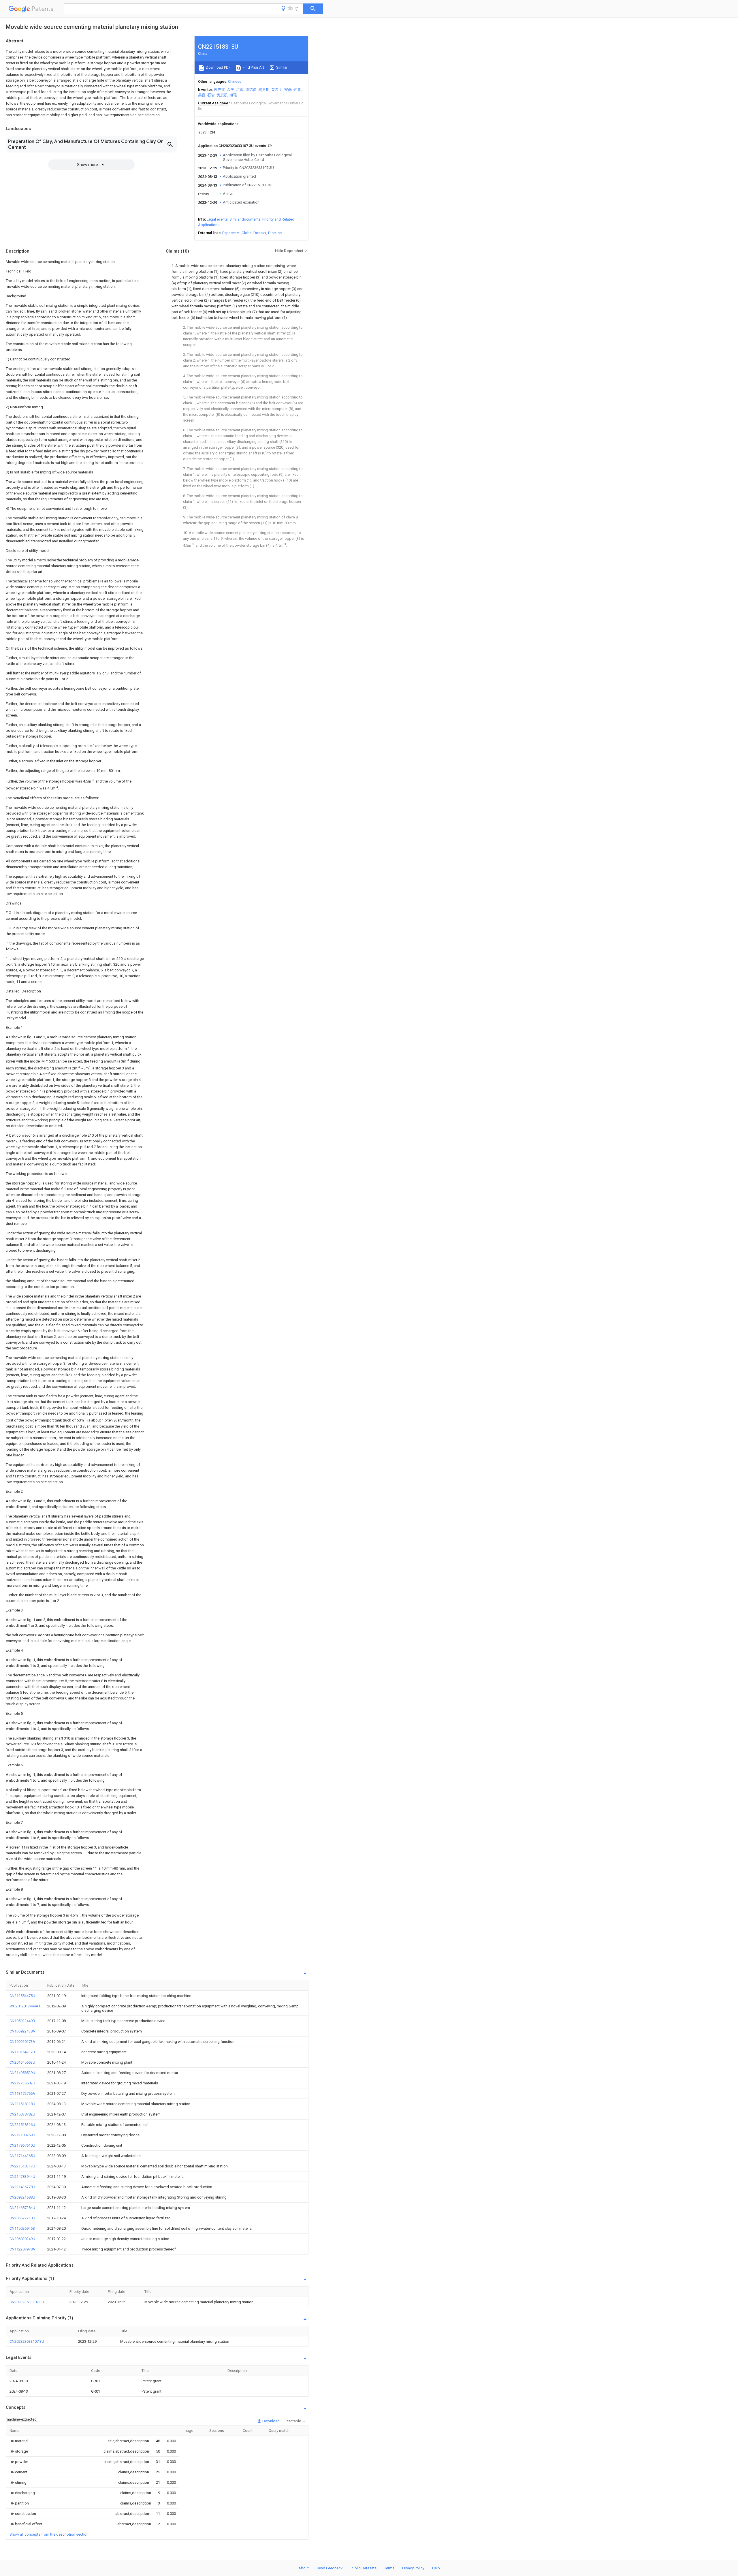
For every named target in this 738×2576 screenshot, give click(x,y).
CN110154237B (22, 2052)
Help (436, 2568)
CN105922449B (22, 2021)
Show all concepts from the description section (49, 2534)
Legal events (217, 219)
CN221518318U (22, 2104)
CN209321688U (22, 2197)
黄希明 (277, 90)
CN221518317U (22, 2166)
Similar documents (245, 219)
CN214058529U (22, 2073)
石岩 (211, 95)
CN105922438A (22, 2031)
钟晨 (297, 90)
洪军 (240, 90)
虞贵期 (264, 90)
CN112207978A (22, 2249)
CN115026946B (22, 2228)
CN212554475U (22, 1996)
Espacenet (231, 233)
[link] (19, 2441)
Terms (389, 2568)
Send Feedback (330, 2568)
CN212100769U (22, 2135)
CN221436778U (22, 2187)
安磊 (288, 90)
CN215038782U (22, 2114)
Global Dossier (254, 233)
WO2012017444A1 (25, 2006)
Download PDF (218, 67)
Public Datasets (364, 2568)
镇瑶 (233, 95)
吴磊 (202, 95)
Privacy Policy (413, 2568)
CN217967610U (22, 2145)
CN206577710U (22, 2218)
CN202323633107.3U (27, 2302)
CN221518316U (22, 2125)
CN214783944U (22, 2177)
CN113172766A (22, 2093)
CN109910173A (22, 2042)
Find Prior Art (253, 67)
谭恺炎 (251, 90)
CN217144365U (22, 2156)
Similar (281, 67)
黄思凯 (222, 95)
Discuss (275, 233)
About (304, 2568)
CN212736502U (22, 2083)
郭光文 (220, 90)
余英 (231, 90)
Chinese (235, 81)
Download (271, 2421)
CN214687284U (22, 2208)
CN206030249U (22, 2239)
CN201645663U (22, 2062)
